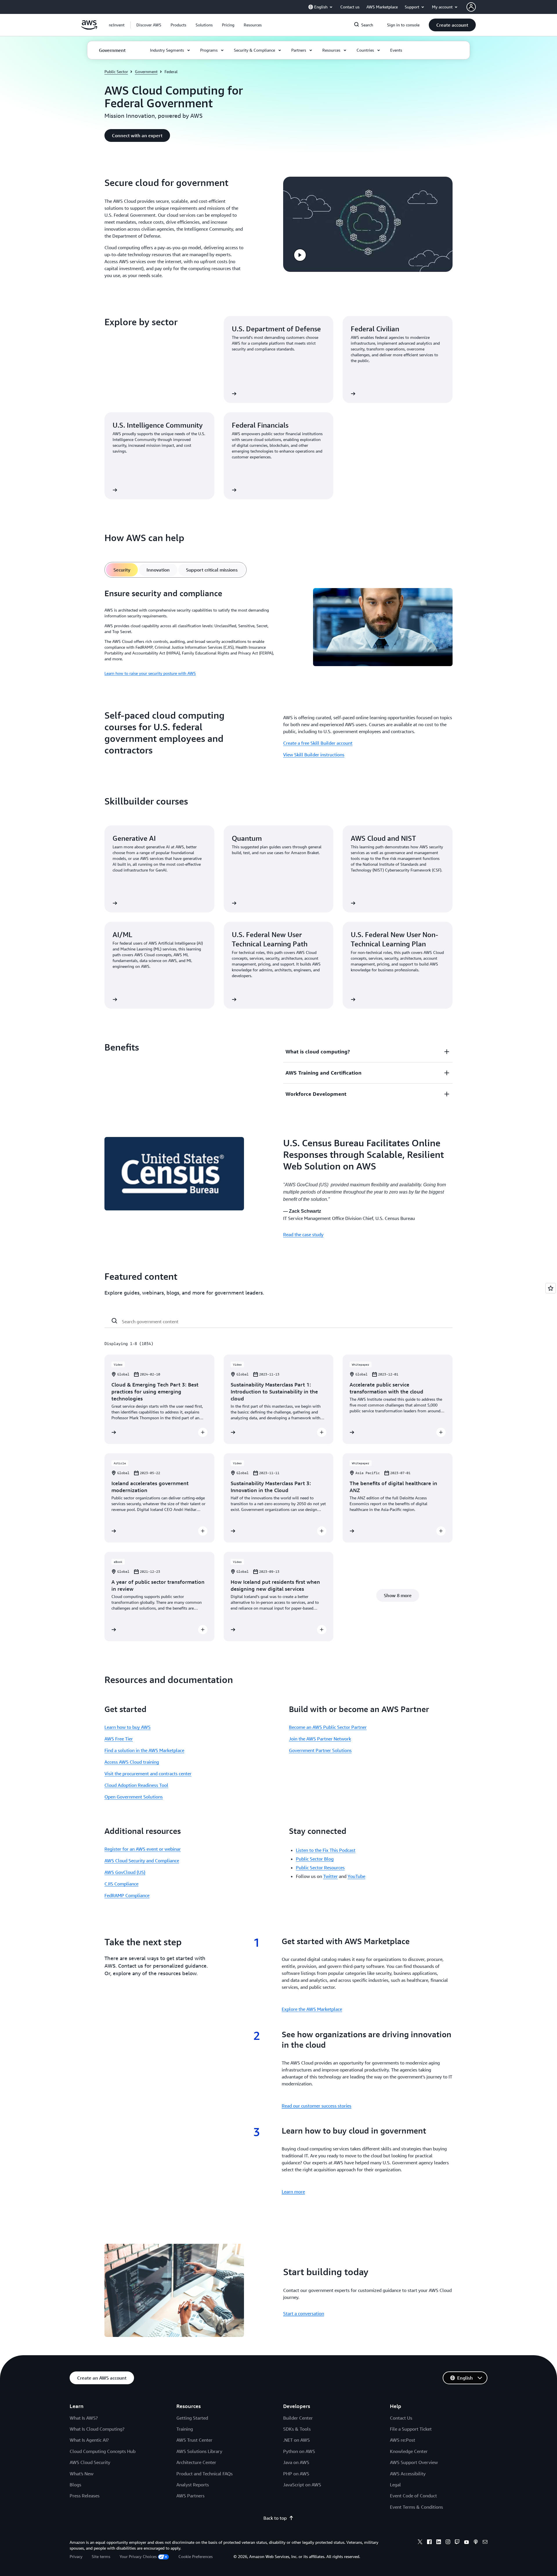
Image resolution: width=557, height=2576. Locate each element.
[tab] (122, 570)
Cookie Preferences (196, 2556)
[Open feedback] (551, 1288)
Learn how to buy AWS (128, 1727)
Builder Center (298, 2418)
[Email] (485, 2543)
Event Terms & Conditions (416, 2507)
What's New (82, 2474)
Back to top (275, 2518)
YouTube (356, 1876)
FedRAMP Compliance (127, 1895)
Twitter (330, 1876)
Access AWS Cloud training (132, 1762)
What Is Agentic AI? (89, 2440)
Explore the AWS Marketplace (312, 2009)
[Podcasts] (476, 2543)
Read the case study (303, 1234)
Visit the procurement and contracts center (148, 1774)
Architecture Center (196, 2462)
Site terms (101, 2556)
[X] (420, 2543)
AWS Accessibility (408, 2474)
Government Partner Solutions (320, 1750)
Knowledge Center (409, 2451)
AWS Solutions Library (199, 2451)
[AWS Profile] (471, 7)
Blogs (75, 2485)
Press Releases (85, 2496)
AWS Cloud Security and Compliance (142, 1861)
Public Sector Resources (320, 1868)
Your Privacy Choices (138, 2556)
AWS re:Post (403, 2440)
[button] (149, 25)
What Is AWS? (84, 2418)
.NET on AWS (296, 2440)
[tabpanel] (278, 632)
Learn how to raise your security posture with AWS (150, 673)
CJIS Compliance (121, 1884)
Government (146, 72)
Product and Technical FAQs (205, 2474)
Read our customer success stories (317, 2106)
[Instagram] (448, 2543)
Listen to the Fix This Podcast (326, 1850)
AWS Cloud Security (90, 2462)
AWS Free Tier (119, 1739)
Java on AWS (296, 2462)
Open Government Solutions (134, 1797)
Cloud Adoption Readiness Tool (136, 1785)
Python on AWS (299, 2451)
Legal (395, 2485)
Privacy (76, 2556)
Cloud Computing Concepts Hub (103, 2451)
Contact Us (401, 2418)
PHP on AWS (296, 2474)
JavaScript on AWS (302, 2485)
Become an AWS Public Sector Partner (328, 1727)
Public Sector (116, 72)
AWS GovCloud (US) (125, 1872)
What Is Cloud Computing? (97, 2429)
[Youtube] (466, 2543)
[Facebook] (429, 2543)
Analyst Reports (193, 2485)
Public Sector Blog (315, 1859)
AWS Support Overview (414, 2462)
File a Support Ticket (411, 2429)
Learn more (293, 2192)
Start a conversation (304, 2313)
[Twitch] (457, 2543)
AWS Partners (190, 2496)
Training (185, 2429)
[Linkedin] (439, 2543)
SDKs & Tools (297, 2429)
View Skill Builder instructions (314, 755)
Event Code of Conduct (413, 2496)
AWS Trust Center (194, 2440)
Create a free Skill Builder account (318, 743)
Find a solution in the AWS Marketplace (144, 1750)
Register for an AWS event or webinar (143, 1849)
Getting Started (192, 2418)
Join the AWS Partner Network (320, 1739)
